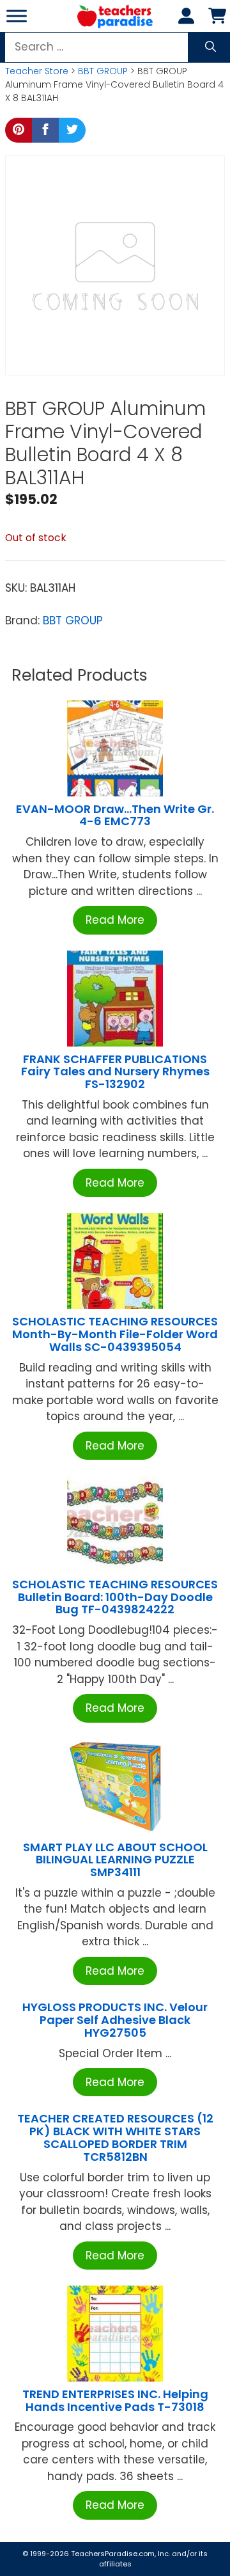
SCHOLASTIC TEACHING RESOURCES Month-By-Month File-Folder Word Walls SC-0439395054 (115, 1334)
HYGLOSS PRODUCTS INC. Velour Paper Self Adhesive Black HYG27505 (115, 2020)
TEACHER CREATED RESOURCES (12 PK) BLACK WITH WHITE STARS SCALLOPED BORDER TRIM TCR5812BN (115, 2137)
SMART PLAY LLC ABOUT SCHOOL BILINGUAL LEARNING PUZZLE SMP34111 (115, 1860)
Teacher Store (37, 71)
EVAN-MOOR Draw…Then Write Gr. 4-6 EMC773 (115, 815)
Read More (115, 920)
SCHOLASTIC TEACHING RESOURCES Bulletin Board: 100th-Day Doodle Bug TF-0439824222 (115, 1597)
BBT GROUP (103, 71)
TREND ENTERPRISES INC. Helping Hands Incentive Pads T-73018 (115, 2400)
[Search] (211, 47)
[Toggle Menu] (17, 16)
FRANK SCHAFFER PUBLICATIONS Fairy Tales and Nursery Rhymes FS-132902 (115, 1072)
